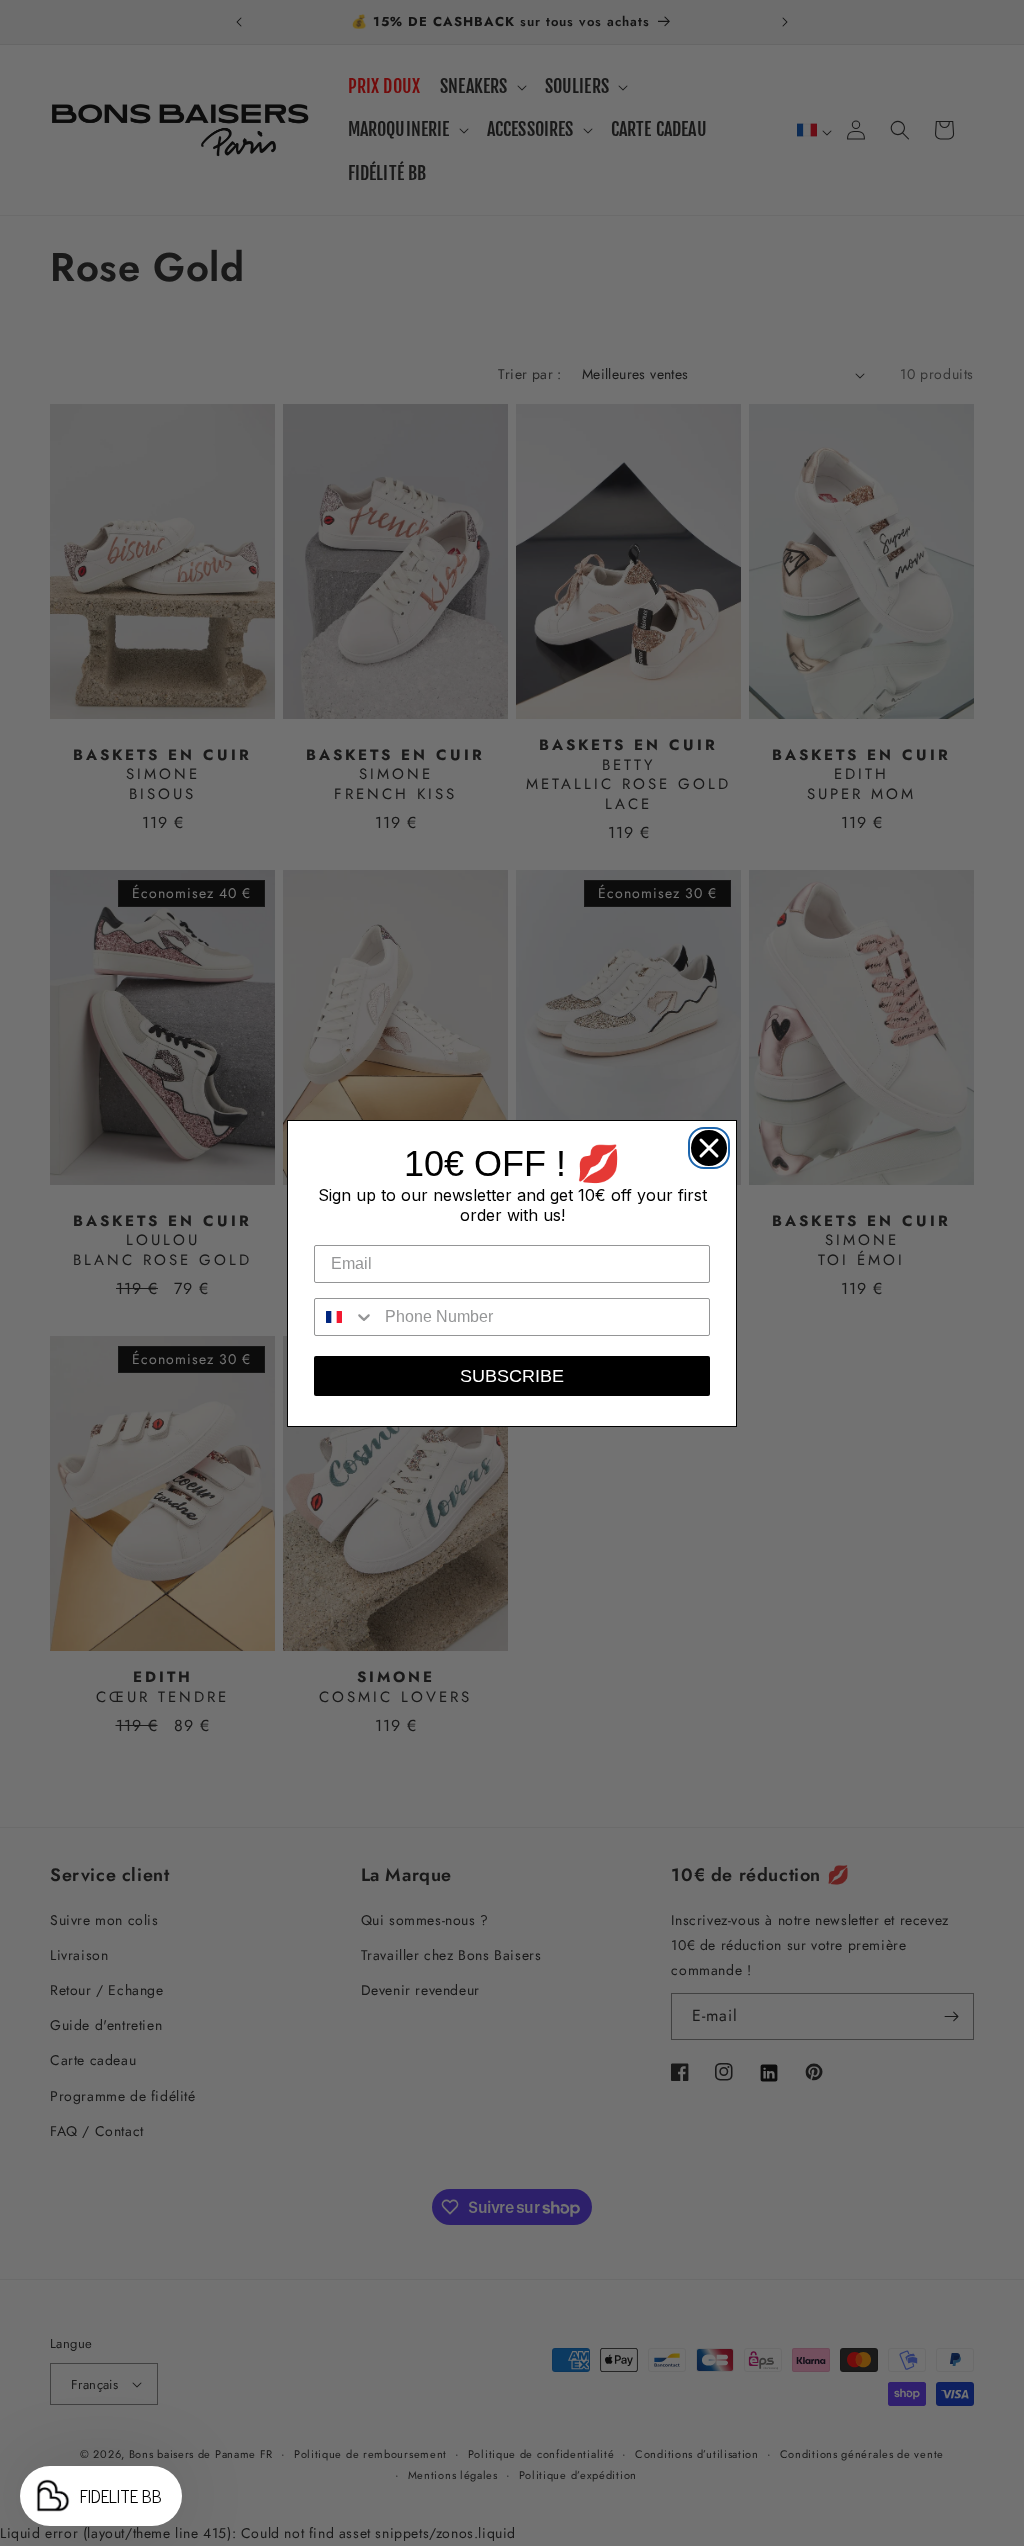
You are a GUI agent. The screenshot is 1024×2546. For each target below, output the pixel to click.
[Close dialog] (704, 1143)
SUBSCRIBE (512, 1376)
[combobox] (345, 1317)
